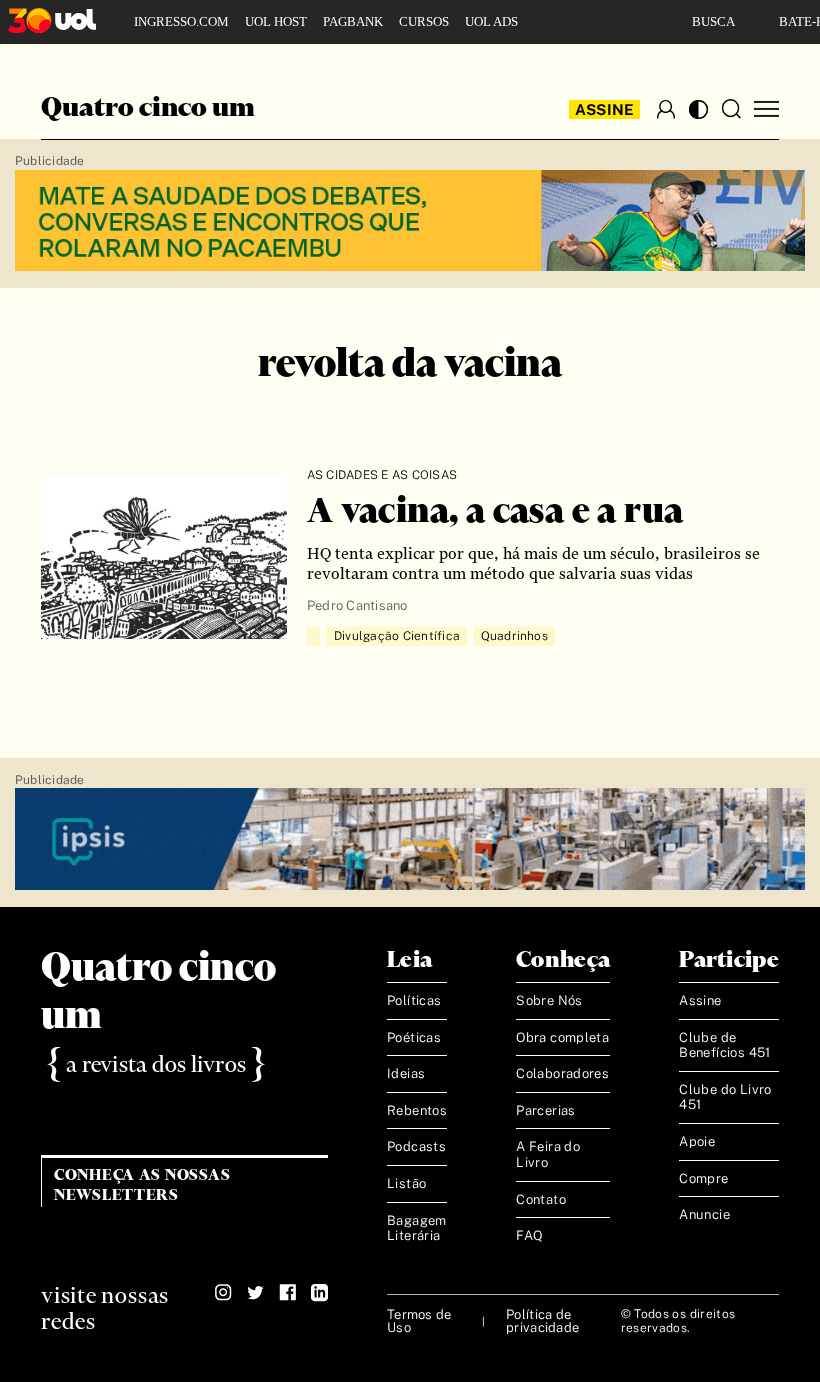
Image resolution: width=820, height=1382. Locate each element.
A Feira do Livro (548, 1154)
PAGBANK (353, 21)
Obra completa (562, 1037)
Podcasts (416, 1146)
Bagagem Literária (417, 1228)
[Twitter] (255, 1293)
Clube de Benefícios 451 (724, 1045)
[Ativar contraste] (698, 109)
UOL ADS (491, 21)
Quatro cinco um (148, 109)
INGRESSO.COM (181, 21)
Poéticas (414, 1037)
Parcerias (546, 1110)
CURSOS (424, 21)
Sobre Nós (549, 1000)
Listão (406, 1183)
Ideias (406, 1073)
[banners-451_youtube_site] (410, 221)
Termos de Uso (419, 1321)
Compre (703, 1178)
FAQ (529, 1235)
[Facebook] (287, 1293)
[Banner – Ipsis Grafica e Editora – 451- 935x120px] (410, 839)
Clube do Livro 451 (725, 1097)
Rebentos (417, 1110)
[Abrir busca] (731, 109)
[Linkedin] (319, 1293)
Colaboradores (562, 1073)
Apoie (697, 1141)
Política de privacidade (542, 1321)
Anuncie (704, 1214)
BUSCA (713, 21)
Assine (605, 109)
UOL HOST (276, 21)
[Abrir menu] (766, 109)
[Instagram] (223, 1293)
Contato (541, 1199)
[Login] (666, 109)
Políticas (414, 1000)
